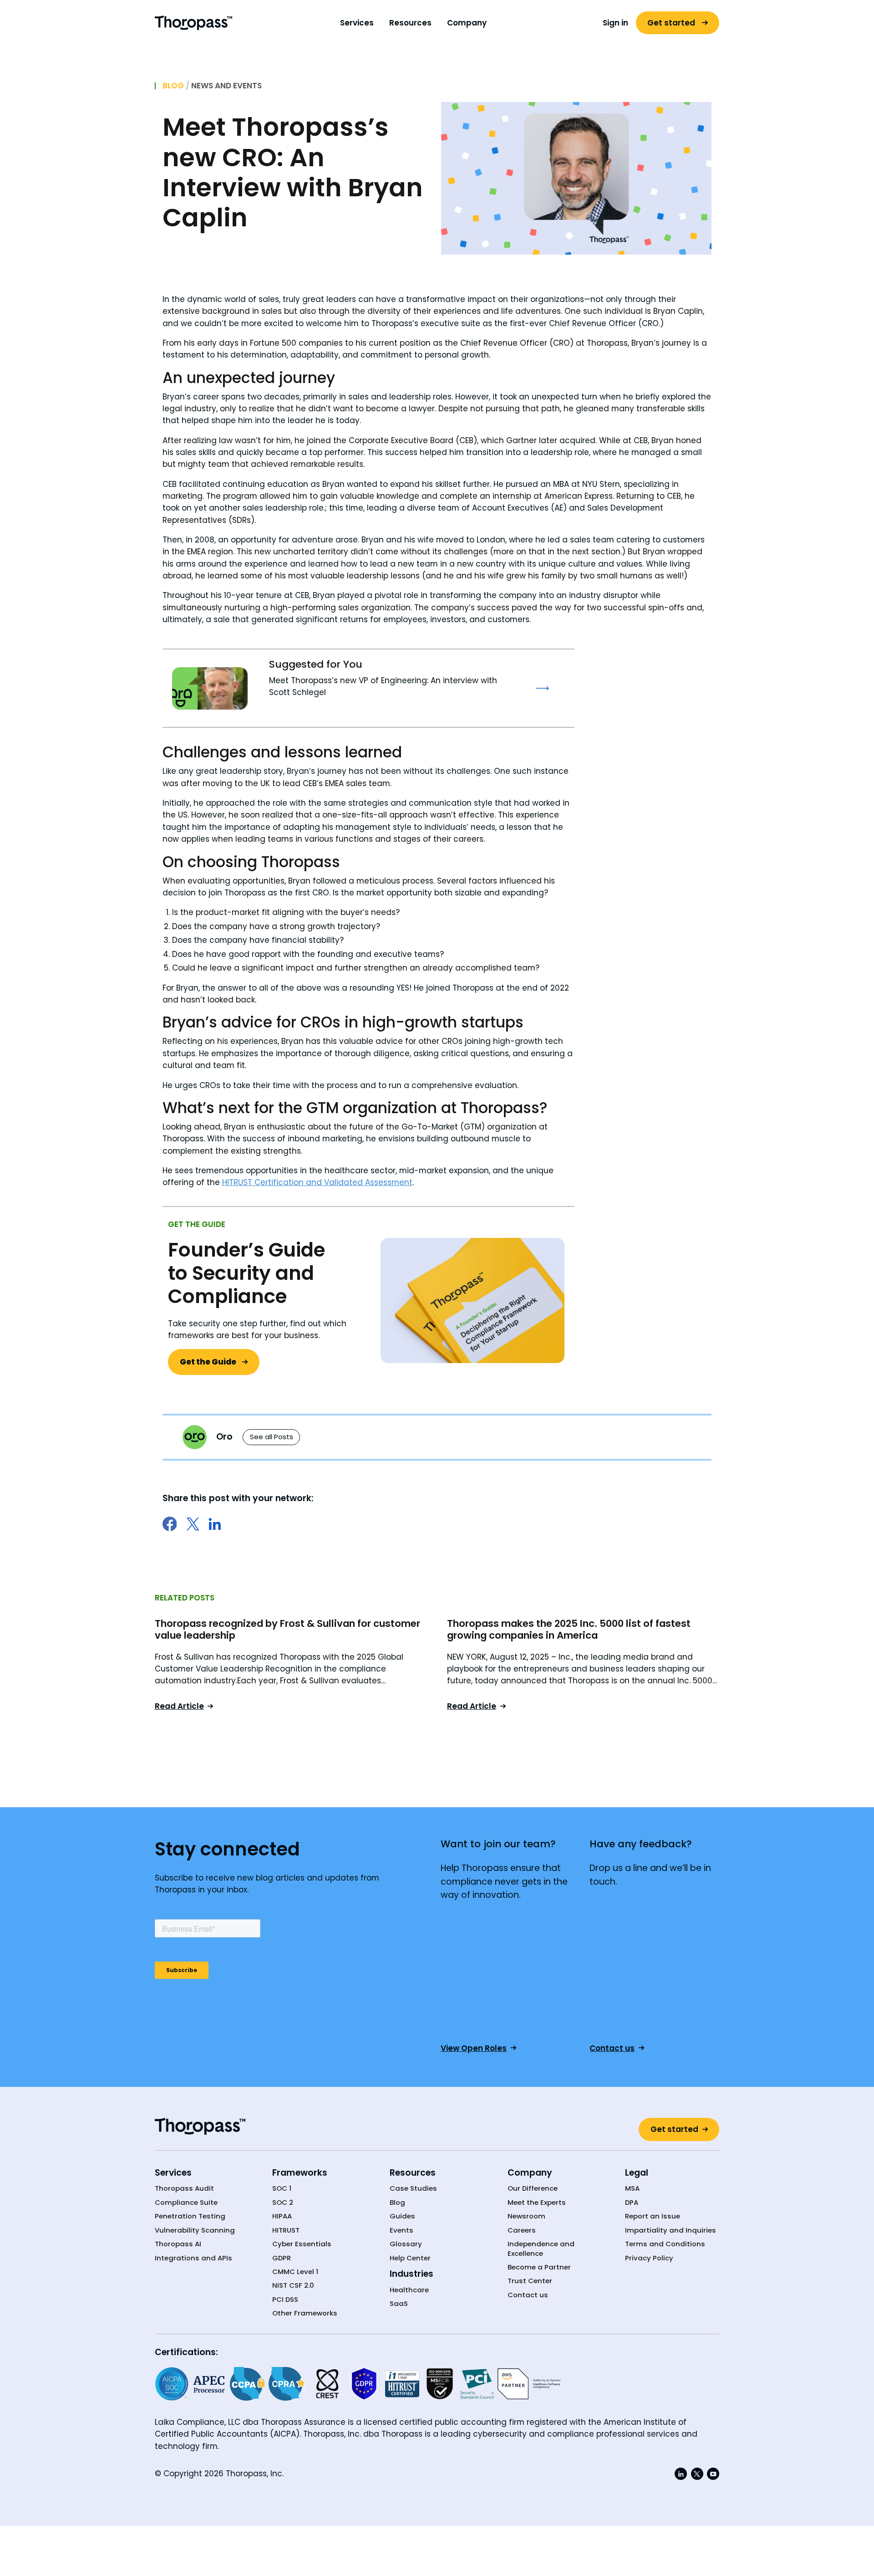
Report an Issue (653, 2216)
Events (401, 2230)
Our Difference (533, 2188)
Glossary (406, 2244)
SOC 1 (282, 2188)
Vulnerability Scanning (195, 2230)
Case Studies (413, 2188)
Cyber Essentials (302, 2244)
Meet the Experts (537, 2203)
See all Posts (272, 1437)
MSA (632, 2188)
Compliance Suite (186, 2203)
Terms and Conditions (665, 2244)
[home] (193, 23)
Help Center (410, 2258)
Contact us (528, 2295)
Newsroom (526, 2216)
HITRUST (286, 2230)
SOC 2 (283, 2203)
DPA (632, 2203)
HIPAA (282, 2216)
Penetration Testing (190, 2216)
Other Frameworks (305, 2313)
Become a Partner (539, 2267)
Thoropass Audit (184, 2188)
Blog (173, 86)
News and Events (226, 86)
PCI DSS (285, 2300)
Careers (522, 2230)
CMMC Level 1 (295, 2272)
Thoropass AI (178, 2244)
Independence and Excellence (541, 2249)
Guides (402, 2216)
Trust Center (530, 2281)
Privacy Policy (649, 2258)
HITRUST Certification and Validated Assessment (317, 1182)
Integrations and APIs (193, 2258)
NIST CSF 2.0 (293, 2285)
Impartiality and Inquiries (671, 2230)
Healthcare (409, 2290)
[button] (357, 23)
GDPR (282, 2258)
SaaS (399, 2304)
